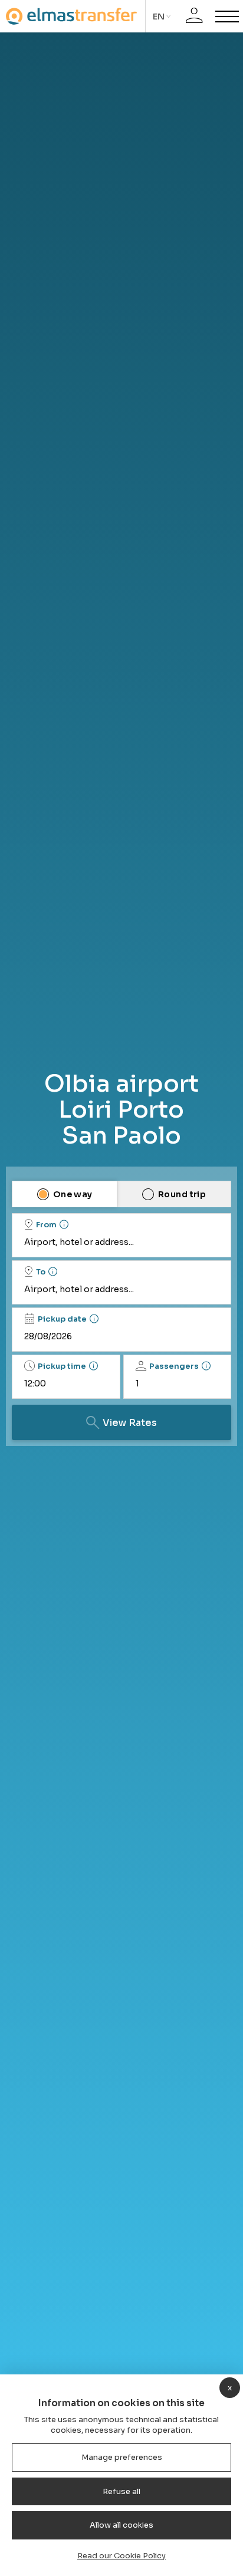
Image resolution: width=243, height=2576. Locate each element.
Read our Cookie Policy (121, 2556)
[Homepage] (71, 16)
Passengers (174, 1366)
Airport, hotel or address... (79, 1242)
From (46, 1225)
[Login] (194, 16)
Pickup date (62, 1319)
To (41, 1272)
